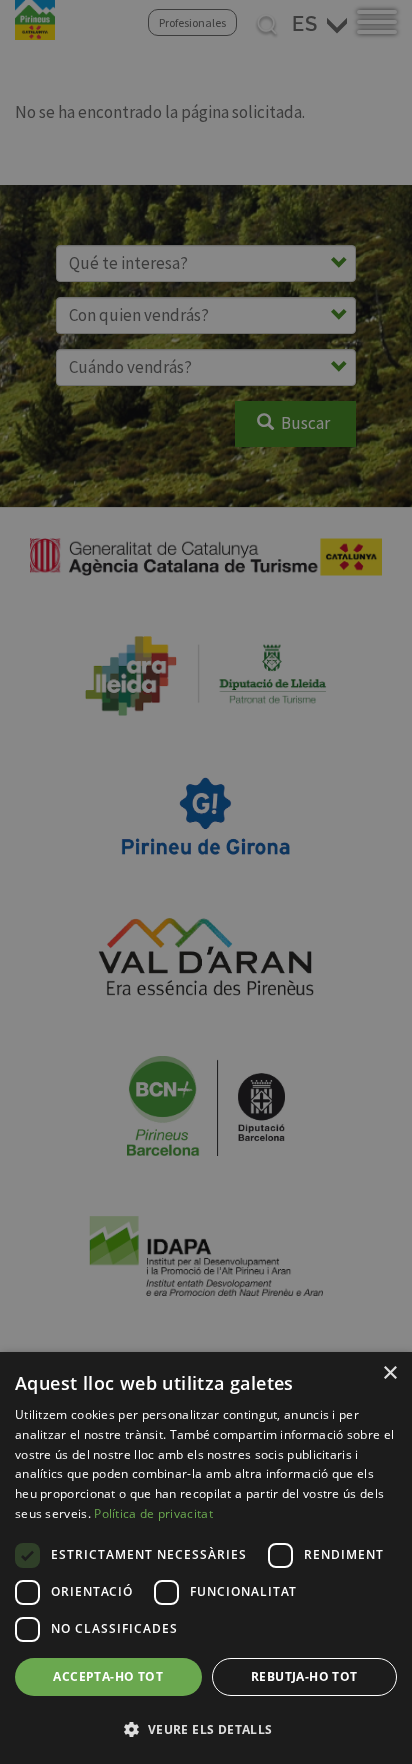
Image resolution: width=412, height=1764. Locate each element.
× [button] (389, 1373)
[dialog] (206, 1558)
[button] (206, 1729)
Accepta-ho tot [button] (108, 1676)
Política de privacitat (153, 1513)
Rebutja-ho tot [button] (304, 1676)
